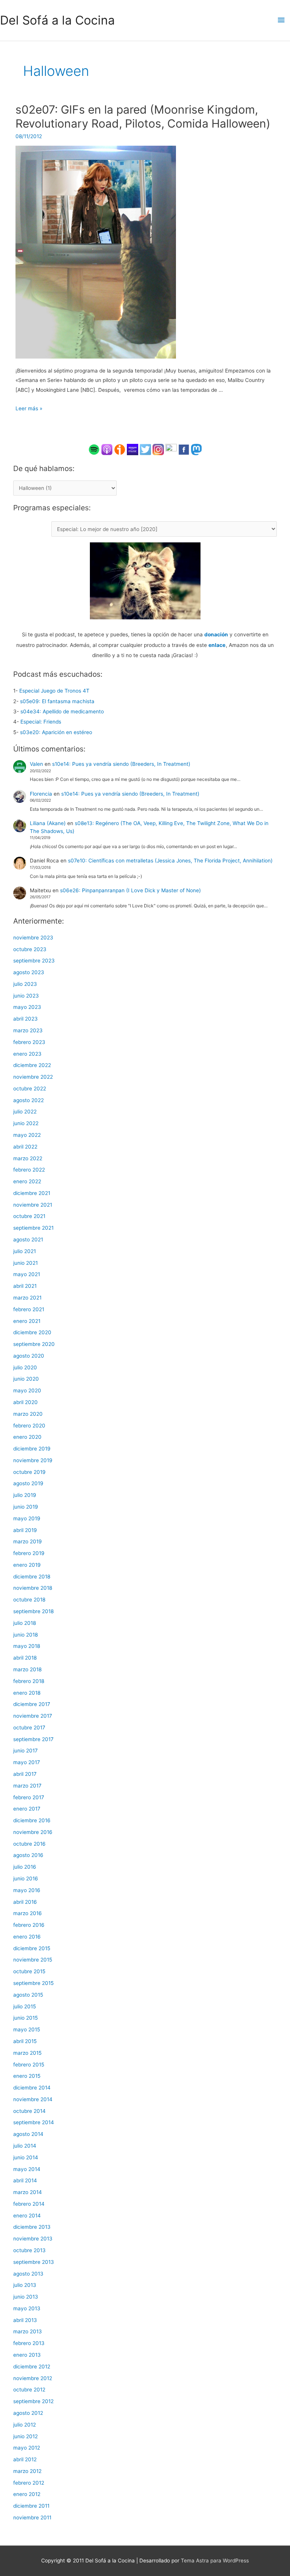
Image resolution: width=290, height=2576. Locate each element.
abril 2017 (25, 1774)
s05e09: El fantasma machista (57, 701)
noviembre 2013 (33, 2239)
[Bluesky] (171, 449)
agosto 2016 (28, 1855)
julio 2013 (25, 2285)
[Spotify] (94, 449)
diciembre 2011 (31, 2506)
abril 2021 (25, 1286)
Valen (36, 764)
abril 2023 (25, 1019)
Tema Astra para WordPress (215, 2561)
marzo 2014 (28, 2192)
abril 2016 (25, 1902)
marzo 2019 (28, 1541)
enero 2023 (27, 1054)
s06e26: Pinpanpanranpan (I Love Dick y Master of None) (130, 890)
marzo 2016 (28, 1913)
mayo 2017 (27, 1762)
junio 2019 (26, 1507)
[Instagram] (158, 449)
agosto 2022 (29, 1100)
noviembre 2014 (33, 2099)
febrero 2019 (29, 1553)
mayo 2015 (27, 2029)
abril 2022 (25, 1147)
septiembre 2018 (33, 1611)
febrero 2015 (29, 2065)
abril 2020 (25, 1402)
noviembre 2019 (33, 1460)
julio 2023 (25, 984)
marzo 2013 (28, 2331)
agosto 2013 (28, 2274)
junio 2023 (26, 996)
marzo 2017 (27, 1786)
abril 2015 (25, 2041)
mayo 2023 (27, 1007)
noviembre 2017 (33, 1716)
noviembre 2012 (33, 2378)
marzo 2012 (27, 2471)
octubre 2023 (30, 949)
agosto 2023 (29, 972)
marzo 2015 (27, 2053)
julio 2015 (25, 2006)
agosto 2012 (28, 2413)
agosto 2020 (29, 1356)
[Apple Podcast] (107, 449)
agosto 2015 (28, 1995)
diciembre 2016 (32, 1820)
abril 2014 (25, 2180)
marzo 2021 (27, 1298)
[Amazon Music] (133, 449)
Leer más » (29, 408)
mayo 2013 (27, 2308)
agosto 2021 (28, 1239)
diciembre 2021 (32, 1193)
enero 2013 (27, 2355)
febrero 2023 (29, 1042)
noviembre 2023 (33, 938)
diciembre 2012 (32, 2367)
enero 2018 (27, 1693)
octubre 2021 (29, 1216)
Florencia (41, 794)
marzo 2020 (28, 1414)
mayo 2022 (27, 1135)
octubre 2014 (29, 2111)
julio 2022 (25, 1112)
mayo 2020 (27, 1390)
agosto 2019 (28, 1483)
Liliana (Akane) (48, 823)
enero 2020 (27, 1437)
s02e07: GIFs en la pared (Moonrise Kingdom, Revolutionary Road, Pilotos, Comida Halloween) (143, 116)
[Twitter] (145, 449)
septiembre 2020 (34, 1344)
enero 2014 (27, 2216)
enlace (217, 645)
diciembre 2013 (32, 2227)
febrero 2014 (29, 2204)
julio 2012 (25, 2425)
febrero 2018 (29, 1681)
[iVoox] (120, 449)
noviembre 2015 (33, 1960)
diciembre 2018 (32, 1577)
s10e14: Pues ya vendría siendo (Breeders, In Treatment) (121, 764)
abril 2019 (25, 1530)
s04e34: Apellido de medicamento (62, 711)
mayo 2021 (27, 1274)
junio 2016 (26, 1878)
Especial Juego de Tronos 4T (54, 691)
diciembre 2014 (32, 2088)
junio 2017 (25, 1751)
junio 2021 (25, 1263)
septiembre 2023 (34, 961)
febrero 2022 (29, 1170)
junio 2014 (26, 2157)
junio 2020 (26, 1379)
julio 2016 (25, 1867)
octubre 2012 (29, 2390)
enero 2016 (27, 1937)
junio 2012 (25, 2436)
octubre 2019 (29, 1472)
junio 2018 (25, 1635)
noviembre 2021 (33, 1205)
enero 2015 (27, 2076)
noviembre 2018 (33, 1588)
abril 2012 (25, 2459)
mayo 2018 (27, 1646)
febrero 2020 (29, 1426)
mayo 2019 (27, 1518)
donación (216, 634)
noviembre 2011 (32, 2517)
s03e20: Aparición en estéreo (56, 732)
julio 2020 (25, 1367)
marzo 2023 (28, 1030)
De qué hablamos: (44, 468)
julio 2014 (25, 2146)
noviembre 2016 (33, 1832)
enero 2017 (27, 1809)
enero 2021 (27, 1321)
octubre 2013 (29, 2250)
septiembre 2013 (34, 2262)
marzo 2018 (27, 1669)
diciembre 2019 (32, 1449)
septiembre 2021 (33, 1228)
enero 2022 (27, 1181)
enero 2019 (27, 1565)
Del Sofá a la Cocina (57, 20)
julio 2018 (25, 1623)
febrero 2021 (29, 1309)
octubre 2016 (29, 1844)
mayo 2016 (27, 1890)
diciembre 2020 (32, 1332)
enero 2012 (27, 2494)
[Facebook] (184, 449)
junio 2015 (25, 2018)
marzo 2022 (28, 1158)
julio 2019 (25, 1495)
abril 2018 (25, 1658)
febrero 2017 (29, 1797)
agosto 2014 (28, 2134)
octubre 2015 (29, 1971)
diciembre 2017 (32, 1704)
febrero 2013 (29, 2343)
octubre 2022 (30, 1089)
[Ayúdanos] (145, 580)
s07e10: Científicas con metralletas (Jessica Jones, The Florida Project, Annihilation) (170, 861)
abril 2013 (25, 2320)
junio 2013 (26, 2297)
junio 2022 (26, 1123)
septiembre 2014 (34, 2122)
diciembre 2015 (32, 1948)
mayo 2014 (27, 2169)
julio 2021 (25, 1251)
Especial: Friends (41, 722)
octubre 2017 (29, 1728)
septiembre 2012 (33, 2401)
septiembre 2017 (33, 1739)
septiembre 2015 (33, 1983)
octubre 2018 (29, 1600)
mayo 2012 (27, 2448)
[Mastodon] (196, 449)
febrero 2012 (29, 2483)
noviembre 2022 (33, 1077)
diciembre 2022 (32, 1065)
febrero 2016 (29, 1925)
